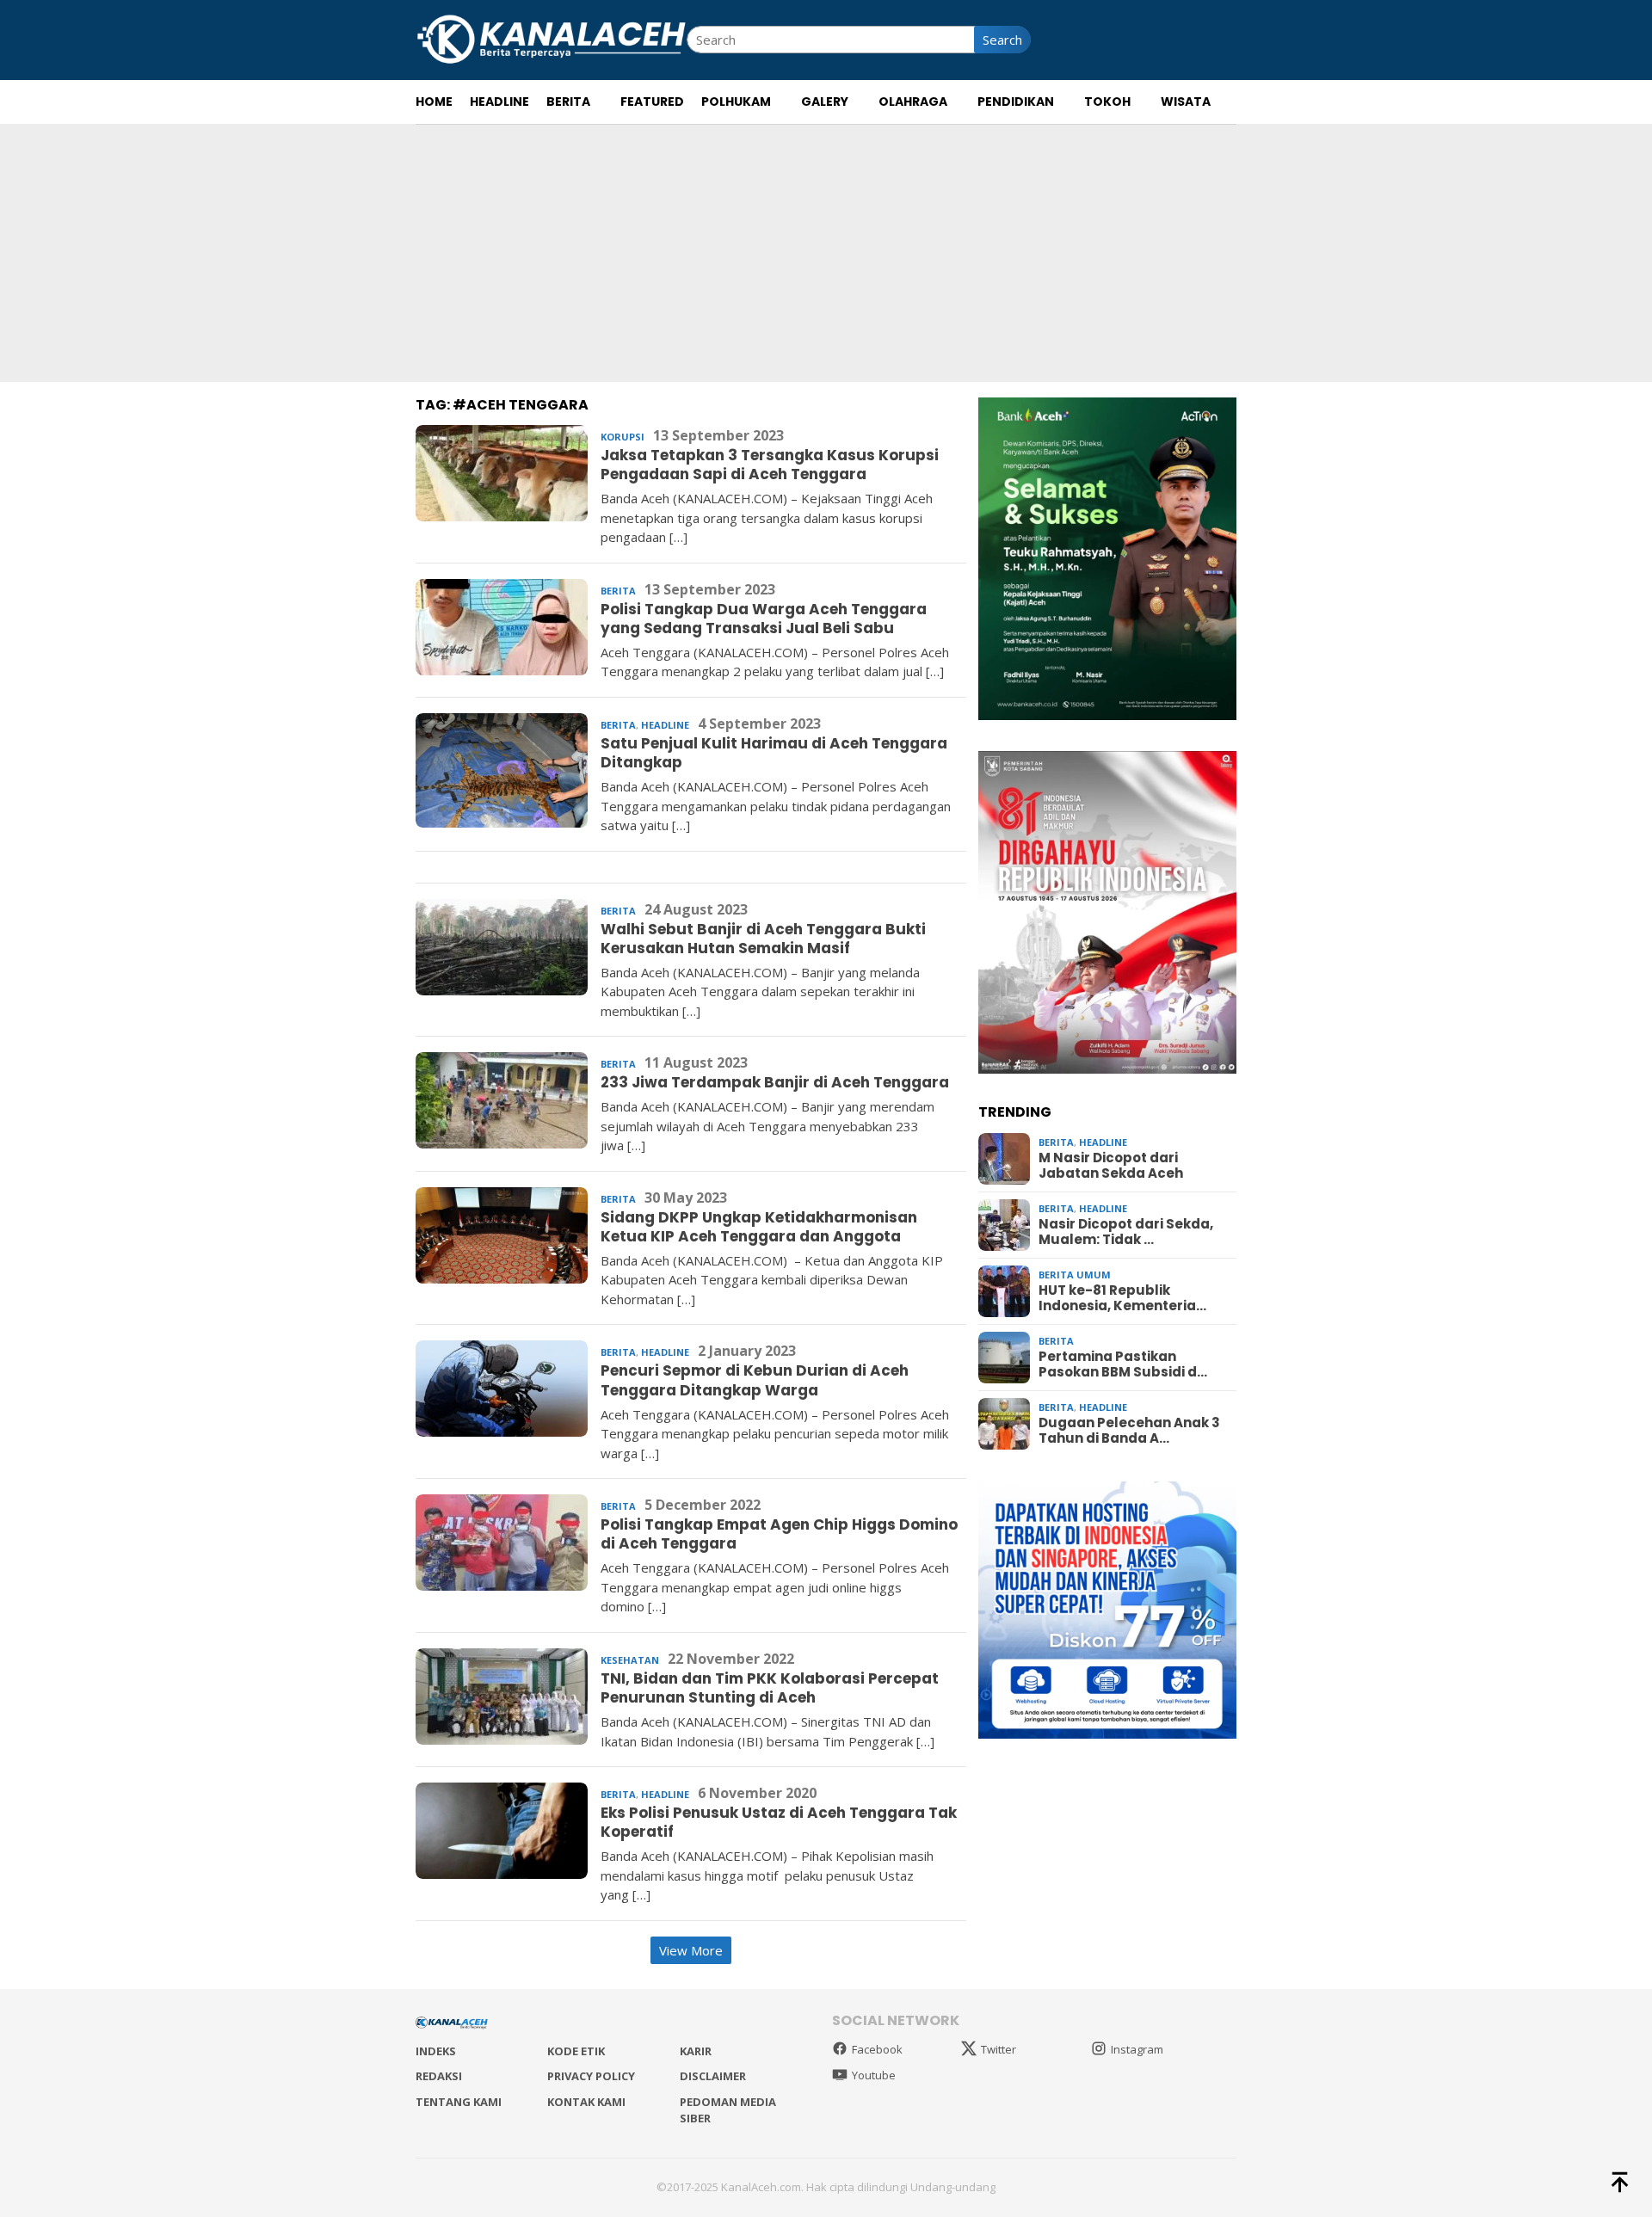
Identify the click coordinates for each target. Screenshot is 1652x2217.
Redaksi (439, 2076)
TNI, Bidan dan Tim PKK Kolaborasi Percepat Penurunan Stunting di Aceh (770, 1688)
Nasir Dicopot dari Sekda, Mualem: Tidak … (1126, 1232)
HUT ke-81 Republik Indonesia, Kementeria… (1122, 1298)
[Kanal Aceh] (551, 38)
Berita (618, 591)
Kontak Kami (586, 2102)
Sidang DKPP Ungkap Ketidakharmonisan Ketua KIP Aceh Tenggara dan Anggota (759, 1227)
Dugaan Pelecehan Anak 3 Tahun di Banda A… (1129, 1431)
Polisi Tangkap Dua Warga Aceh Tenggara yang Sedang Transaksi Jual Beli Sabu (764, 619)
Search (1002, 40)
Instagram (1137, 2049)
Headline (665, 725)
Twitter (999, 2049)
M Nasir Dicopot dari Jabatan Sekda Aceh (1111, 1166)
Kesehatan (630, 1660)
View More (691, 1950)
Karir (696, 2051)
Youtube (874, 2075)
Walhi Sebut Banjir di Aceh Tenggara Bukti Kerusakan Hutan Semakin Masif (763, 939)
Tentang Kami (459, 2102)
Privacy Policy (591, 2076)
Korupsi (623, 437)
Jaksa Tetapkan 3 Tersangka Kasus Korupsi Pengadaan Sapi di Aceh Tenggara (770, 465)
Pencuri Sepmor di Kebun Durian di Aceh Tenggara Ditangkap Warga (755, 1380)
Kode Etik (576, 2051)
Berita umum (1075, 1275)
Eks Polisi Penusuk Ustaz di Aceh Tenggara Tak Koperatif (779, 1822)
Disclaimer (713, 2076)
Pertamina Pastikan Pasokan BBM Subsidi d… (1123, 1364)
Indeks (436, 2051)
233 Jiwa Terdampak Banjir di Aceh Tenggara (775, 1082)
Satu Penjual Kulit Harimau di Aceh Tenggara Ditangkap (774, 753)
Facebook (877, 2049)
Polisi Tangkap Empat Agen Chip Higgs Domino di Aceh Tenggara (779, 1534)
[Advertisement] (826, 253)
